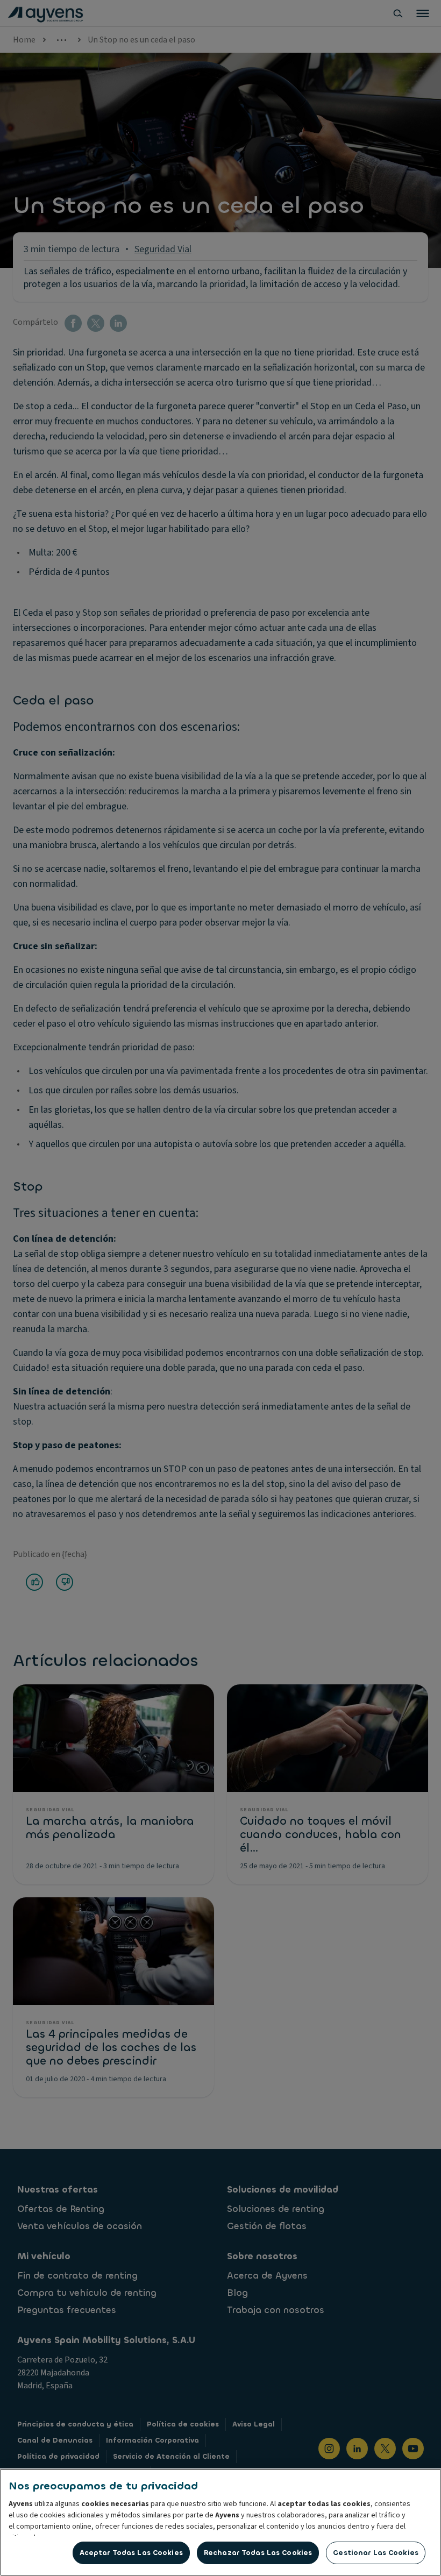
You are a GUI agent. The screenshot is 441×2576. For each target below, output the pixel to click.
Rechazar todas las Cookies (258, 2553)
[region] (220, 2522)
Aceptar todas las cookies (131, 2553)
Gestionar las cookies (376, 2553)
